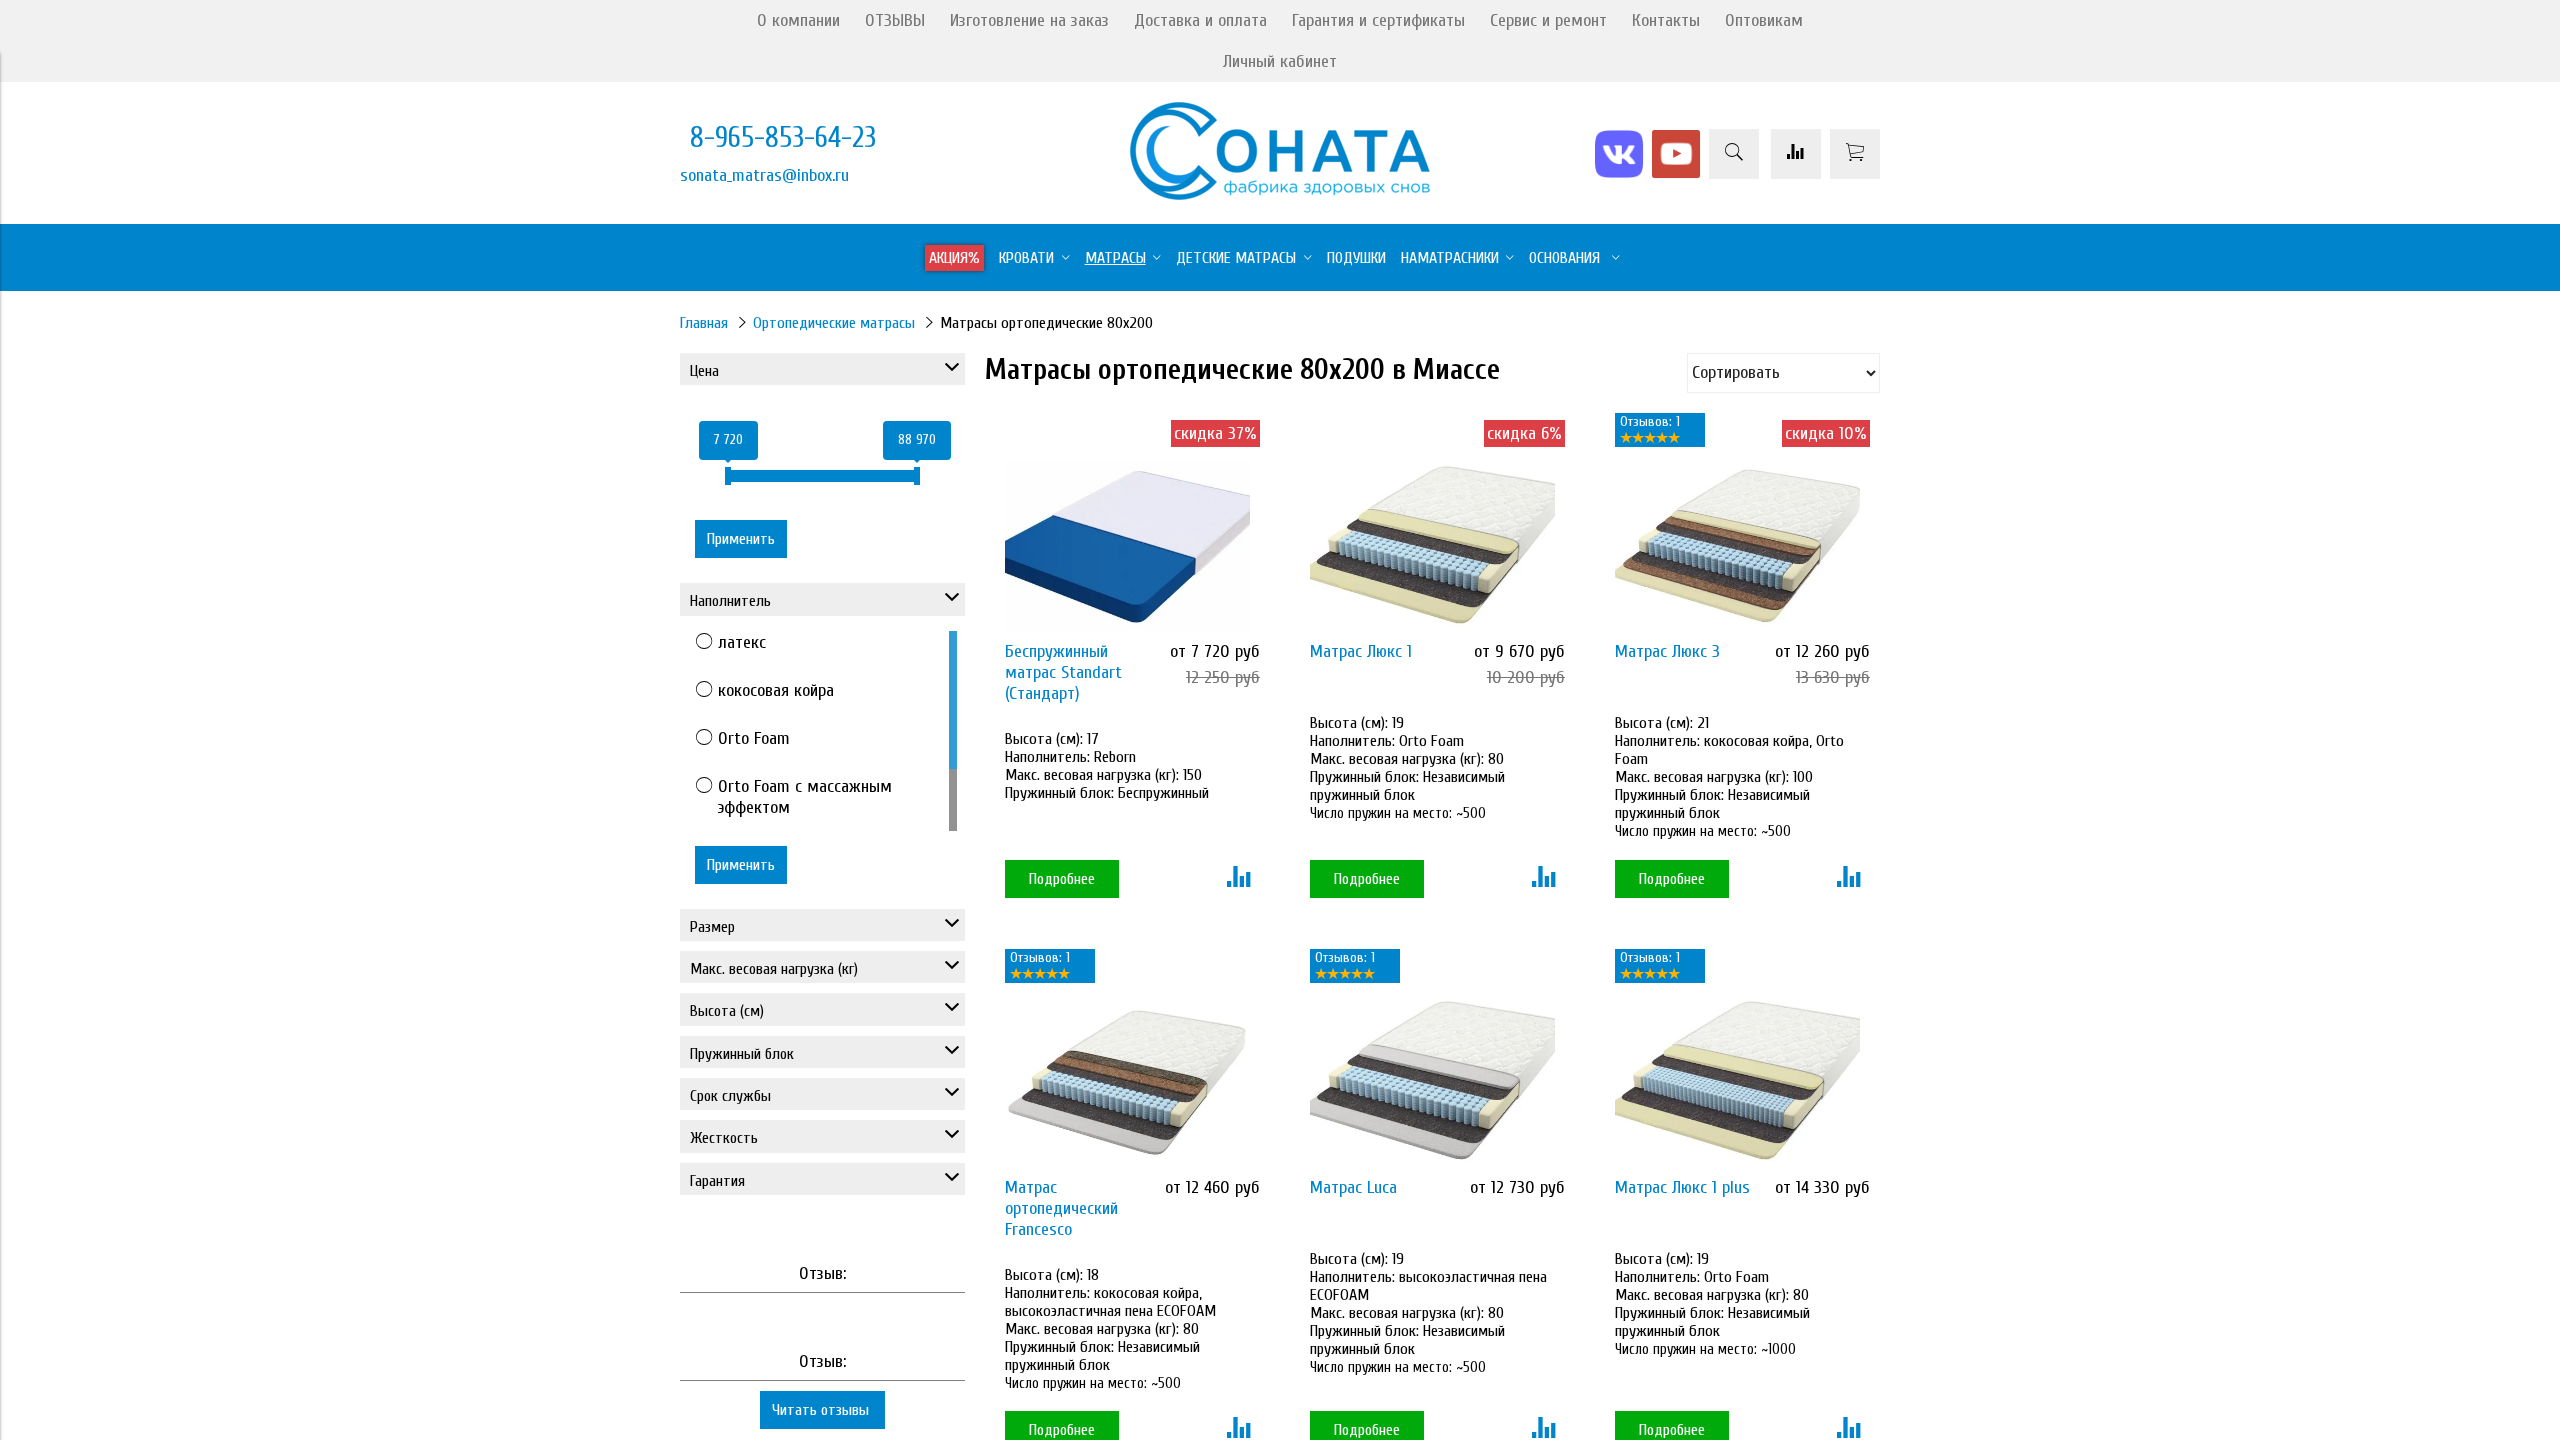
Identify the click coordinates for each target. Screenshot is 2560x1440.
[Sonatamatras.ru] (1280, 194)
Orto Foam (754, 738)
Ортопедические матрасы (834, 323)
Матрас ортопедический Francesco (1061, 1208)
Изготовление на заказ (1029, 20)
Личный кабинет (1280, 61)
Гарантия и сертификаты (1378, 20)
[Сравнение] (1796, 154)
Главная (704, 323)
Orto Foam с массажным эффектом (805, 797)
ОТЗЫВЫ (895, 20)
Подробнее (1062, 879)
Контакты (1666, 20)
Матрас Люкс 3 (1667, 651)
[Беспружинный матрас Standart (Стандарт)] (1127, 545)
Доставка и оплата (1200, 20)
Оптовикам (1764, 20)
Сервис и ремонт (1548, 20)
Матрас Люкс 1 (1361, 651)
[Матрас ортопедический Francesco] (1127, 1080)
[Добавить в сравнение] (1238, 879)
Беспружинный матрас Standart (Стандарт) (1063, 672)
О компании (798, 20)
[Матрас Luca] (1432, 1080)
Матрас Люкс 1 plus (1682, 1187)
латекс (742, 642)
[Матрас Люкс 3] (1737, 545)
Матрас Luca (1353, 1187)
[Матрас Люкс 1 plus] (1737, 1080)
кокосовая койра (776, 690)
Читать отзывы (822, 1410)
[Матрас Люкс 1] (1432, 545)
